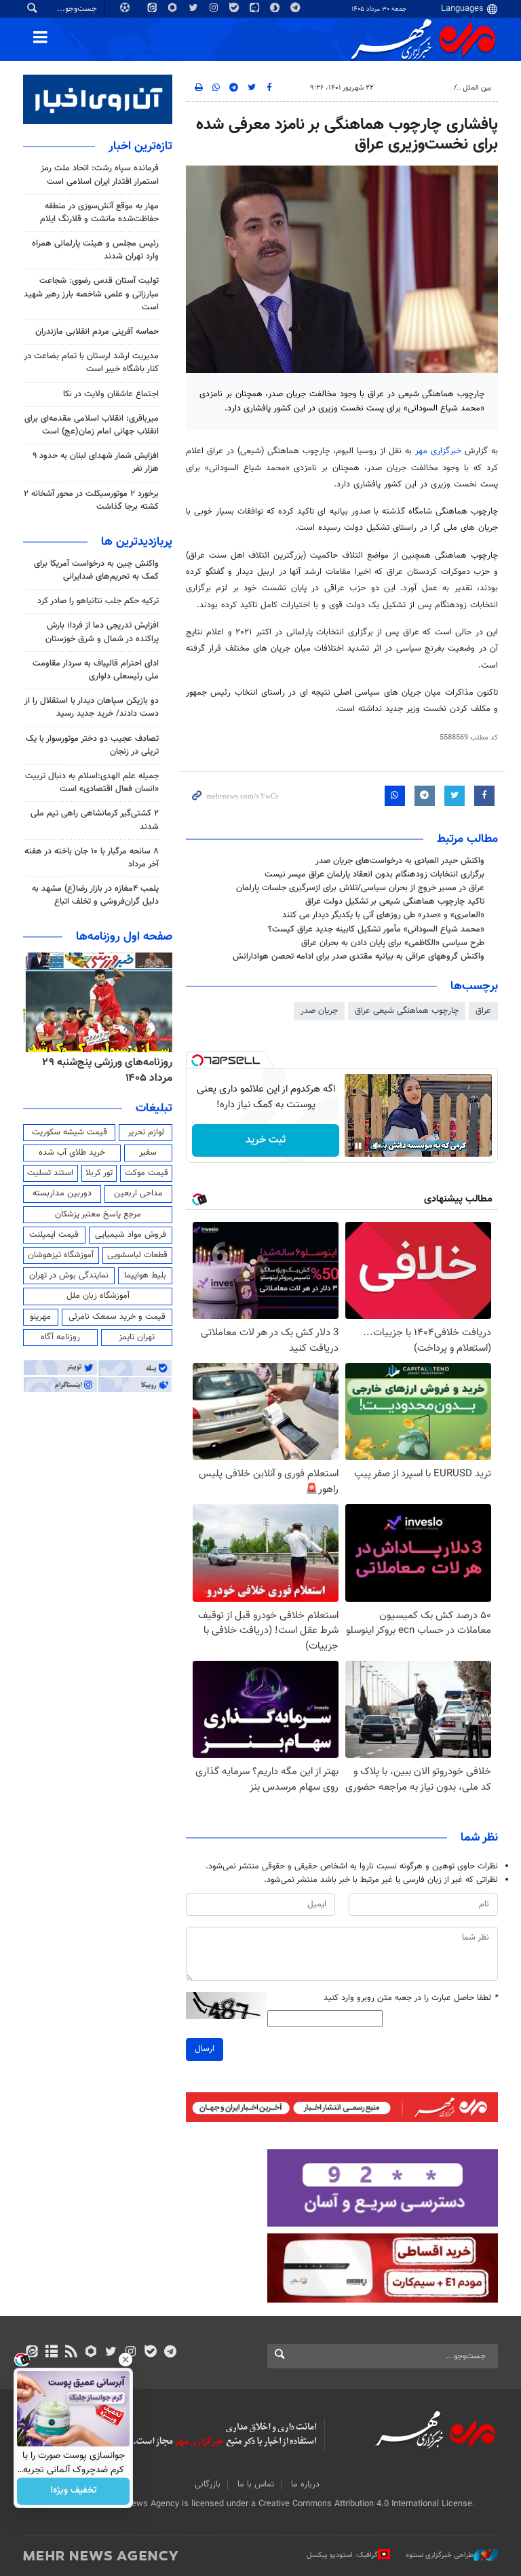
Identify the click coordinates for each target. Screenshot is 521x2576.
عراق (483, 1011)
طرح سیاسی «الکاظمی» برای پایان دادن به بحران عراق (393, 943)
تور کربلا (99, 1173)
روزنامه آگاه (60, 1337)
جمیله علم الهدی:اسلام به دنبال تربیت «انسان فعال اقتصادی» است (92, 783)
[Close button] (126, 2360)
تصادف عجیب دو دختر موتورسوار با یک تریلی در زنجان (92, 745)
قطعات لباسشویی (137, 1255)
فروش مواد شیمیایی (131, 1235)
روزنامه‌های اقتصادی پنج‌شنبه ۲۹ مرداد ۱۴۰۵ (103, 1070)
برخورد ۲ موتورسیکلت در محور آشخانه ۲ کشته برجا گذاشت (91, 500)
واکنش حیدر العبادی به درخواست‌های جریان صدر (400, 861)
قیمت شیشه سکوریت (70, 1132)
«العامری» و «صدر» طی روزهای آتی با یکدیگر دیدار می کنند (383, 915)
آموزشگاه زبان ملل (98, 1296)
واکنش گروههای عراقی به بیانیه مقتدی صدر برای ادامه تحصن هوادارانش (359, 957)
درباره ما (305, 2484)
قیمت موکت (147, 1173)
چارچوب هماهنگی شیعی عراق (407, 1011)
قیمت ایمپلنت (54, 1235)
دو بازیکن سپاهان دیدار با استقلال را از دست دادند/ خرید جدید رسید (92, 707)
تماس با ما (256, 2484)
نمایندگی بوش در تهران (69, 1275)
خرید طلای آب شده (72, 1153)
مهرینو (40, 1317)
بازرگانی (208, 2484)
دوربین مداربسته (62, 1193)
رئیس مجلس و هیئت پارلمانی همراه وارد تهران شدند (95, 250)
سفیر (148, 1153)
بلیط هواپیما (145, 1275)
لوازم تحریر (146, 1132)
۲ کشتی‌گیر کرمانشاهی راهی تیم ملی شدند (95, 820)
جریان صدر (319, 1011)
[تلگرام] (170, 2353)
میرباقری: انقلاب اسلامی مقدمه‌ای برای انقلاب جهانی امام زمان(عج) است (92, 425)
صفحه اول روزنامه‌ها (124, 937)
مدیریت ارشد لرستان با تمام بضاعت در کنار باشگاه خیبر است (91, 363)
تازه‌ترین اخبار (140, 147)
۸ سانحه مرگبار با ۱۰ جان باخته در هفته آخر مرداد (92, 858)
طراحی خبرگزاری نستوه (440, 2555)
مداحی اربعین (138, 1193)
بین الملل (477, 88)
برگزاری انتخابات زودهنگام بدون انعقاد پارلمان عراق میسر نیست (374, 874)
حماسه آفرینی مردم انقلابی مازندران (97, 332)
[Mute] (377, 1146)
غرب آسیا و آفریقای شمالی (408, 88)
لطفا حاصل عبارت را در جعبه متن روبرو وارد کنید (411, 1998)
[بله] (150, 2353)
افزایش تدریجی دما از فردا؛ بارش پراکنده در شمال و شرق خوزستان (102, 632)
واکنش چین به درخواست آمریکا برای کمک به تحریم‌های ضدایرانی (96, 570)
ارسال (205, 2049)
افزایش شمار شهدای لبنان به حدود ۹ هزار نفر (96, 462)
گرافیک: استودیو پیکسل (342, 2555)
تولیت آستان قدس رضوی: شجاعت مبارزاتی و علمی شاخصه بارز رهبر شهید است (91, 294)
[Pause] (358, 1146)
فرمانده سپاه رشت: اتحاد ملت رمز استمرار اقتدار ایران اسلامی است (100, 175)
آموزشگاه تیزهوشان (61, 1255)
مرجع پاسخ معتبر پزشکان (98, 1214)
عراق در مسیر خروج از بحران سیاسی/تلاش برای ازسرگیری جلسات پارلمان (360, 888)
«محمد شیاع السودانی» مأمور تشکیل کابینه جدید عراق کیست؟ (376, 929)
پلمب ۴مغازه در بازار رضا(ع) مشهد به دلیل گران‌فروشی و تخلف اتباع (95, 895)
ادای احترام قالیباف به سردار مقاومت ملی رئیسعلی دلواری (96, 670)
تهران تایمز (137, 1337)
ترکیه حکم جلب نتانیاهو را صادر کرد (98, 601)
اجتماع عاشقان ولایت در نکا (111, 394)
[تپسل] (197, 1060)
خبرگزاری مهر (438, 451)
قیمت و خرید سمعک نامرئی (117, 1317)
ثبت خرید (266, 1140)
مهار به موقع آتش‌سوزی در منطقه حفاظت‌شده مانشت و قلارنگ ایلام (99, 213)
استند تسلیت (50, 1173)
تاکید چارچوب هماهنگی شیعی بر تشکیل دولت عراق (395, 902)
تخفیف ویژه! (74, 2491)
